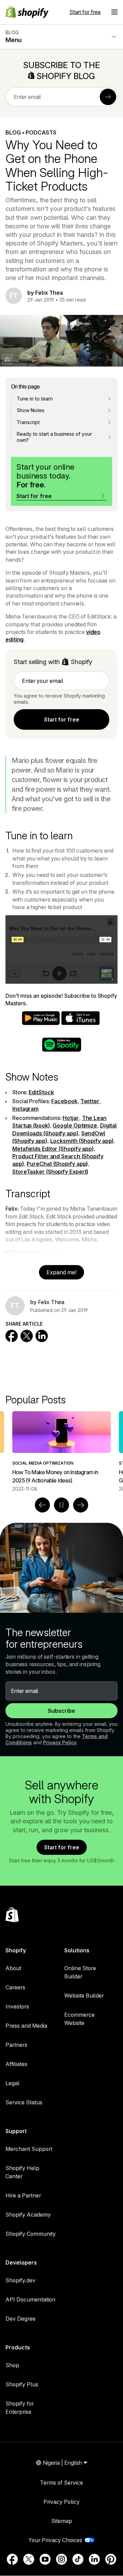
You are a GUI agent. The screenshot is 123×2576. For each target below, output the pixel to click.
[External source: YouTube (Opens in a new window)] (45, 2559)
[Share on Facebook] (12, 1336)
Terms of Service (61, 2483)
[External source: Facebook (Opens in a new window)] (12, 2559)
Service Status (24, 2102)
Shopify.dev (20, 2280)
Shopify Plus (22, 2384)
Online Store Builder (80, 1972)
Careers (15, 1987)
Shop (12, 2365)
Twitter (90, 1101)
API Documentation (30, 2299)
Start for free (85, 12)
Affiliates (16, 2064)
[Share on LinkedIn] (42, 1336)
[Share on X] (27, 1336)
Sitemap (62, 2521)
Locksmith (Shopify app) (82, 1141)
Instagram (25, 1109)
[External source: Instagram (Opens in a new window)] (61, 2559)
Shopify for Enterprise (20, 2408)
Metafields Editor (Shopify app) (53, 1149)
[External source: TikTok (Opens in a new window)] (78, 2559)
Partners (16, 2045)
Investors (17, 2006)
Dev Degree (20, 2319)
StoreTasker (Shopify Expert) (50, 1172)
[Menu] (114, 12)
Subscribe (61, 1711)
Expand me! (61, 1272)
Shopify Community (31, 2234)
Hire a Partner (23, 2195)
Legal (12, 2083)
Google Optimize (75, 1125)
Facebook (64, 1101)
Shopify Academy (28, 2215)
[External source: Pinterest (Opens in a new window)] (111, 2559)
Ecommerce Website (79, 2019)
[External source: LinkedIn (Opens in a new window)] (94, 2559)
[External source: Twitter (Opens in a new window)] (29, 2559)
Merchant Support (29, 2149)
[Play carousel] (61, 1505)
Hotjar (71, 1118)
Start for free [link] (62, 719)
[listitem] (61, 1452)
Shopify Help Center (22, 2172)
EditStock (41, 1092)
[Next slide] (81, 1505)
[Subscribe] (108, 97)
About (13, 1968)
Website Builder (84, 1995)
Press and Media (26, 2026)
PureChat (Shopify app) (57, 1164)
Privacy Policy (60, 1742)
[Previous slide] (42, 1505)
